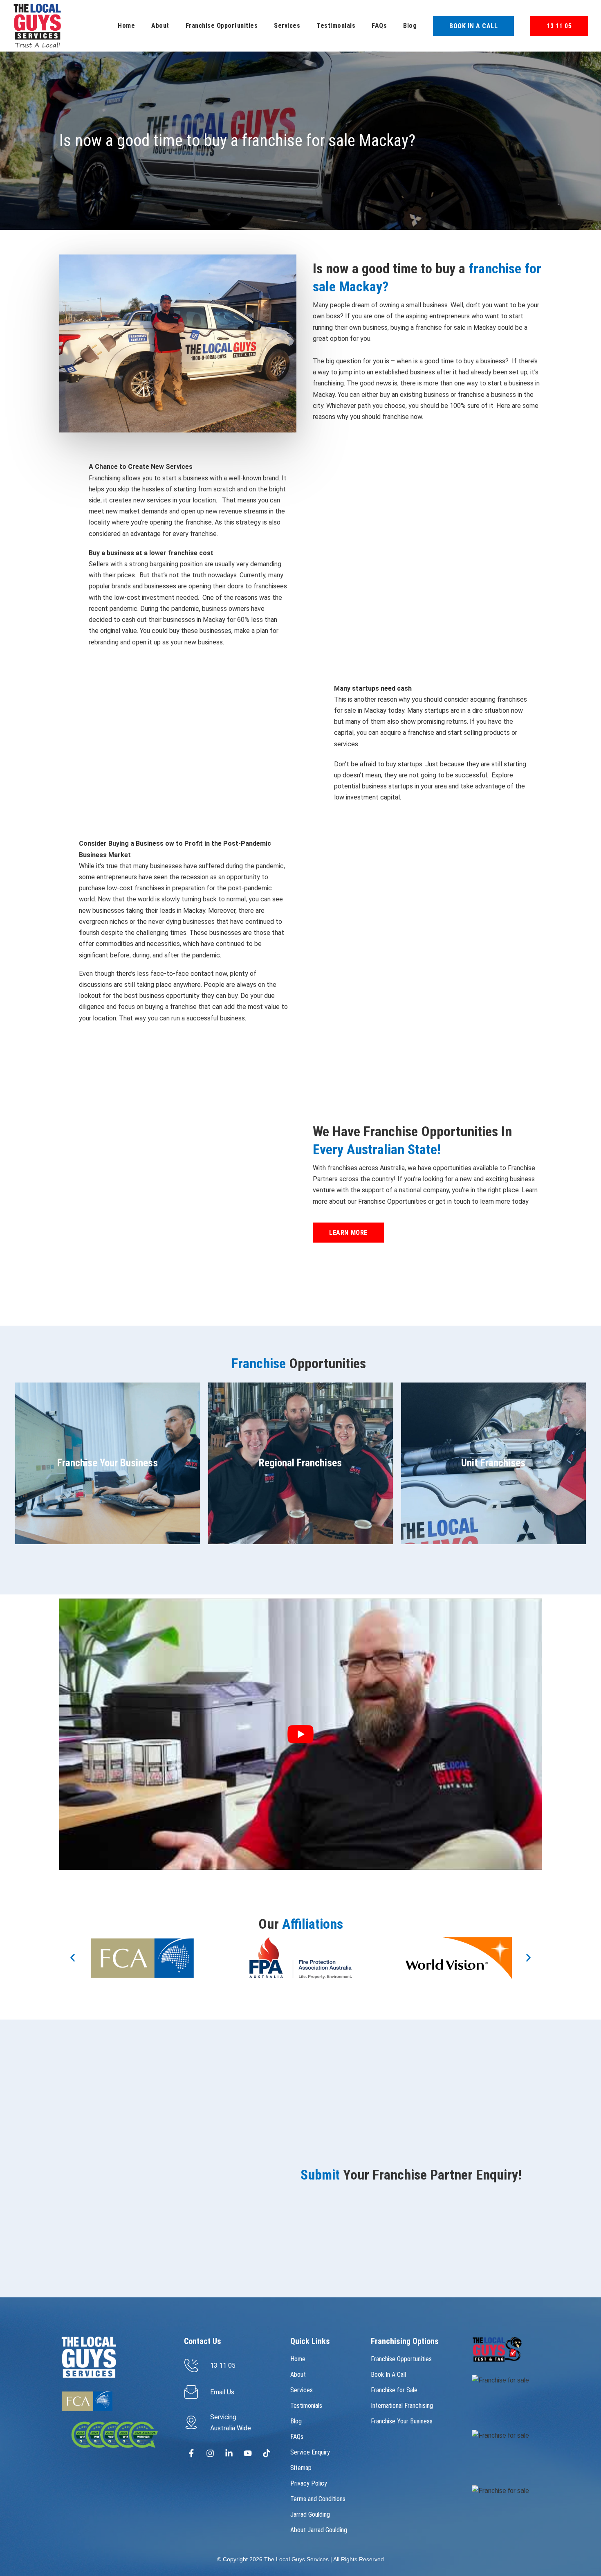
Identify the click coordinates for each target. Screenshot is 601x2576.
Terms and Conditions (318, 2499)
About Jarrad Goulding (319, 2530)
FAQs (379, 26)
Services (287, 26)
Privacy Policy (309, 2483)
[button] (73, 1958)
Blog (410, 26)
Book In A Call (388, 2374)
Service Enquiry (310, 2452)
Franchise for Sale (394, 2390)
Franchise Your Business (402, 2421)
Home (126, 26)
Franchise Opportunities (222, 26)
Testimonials (336, 26)
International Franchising (402, 2406)
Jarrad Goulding (310, 2514)
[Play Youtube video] (300, 1734)
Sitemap (301, 2468)
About (160, 26)
